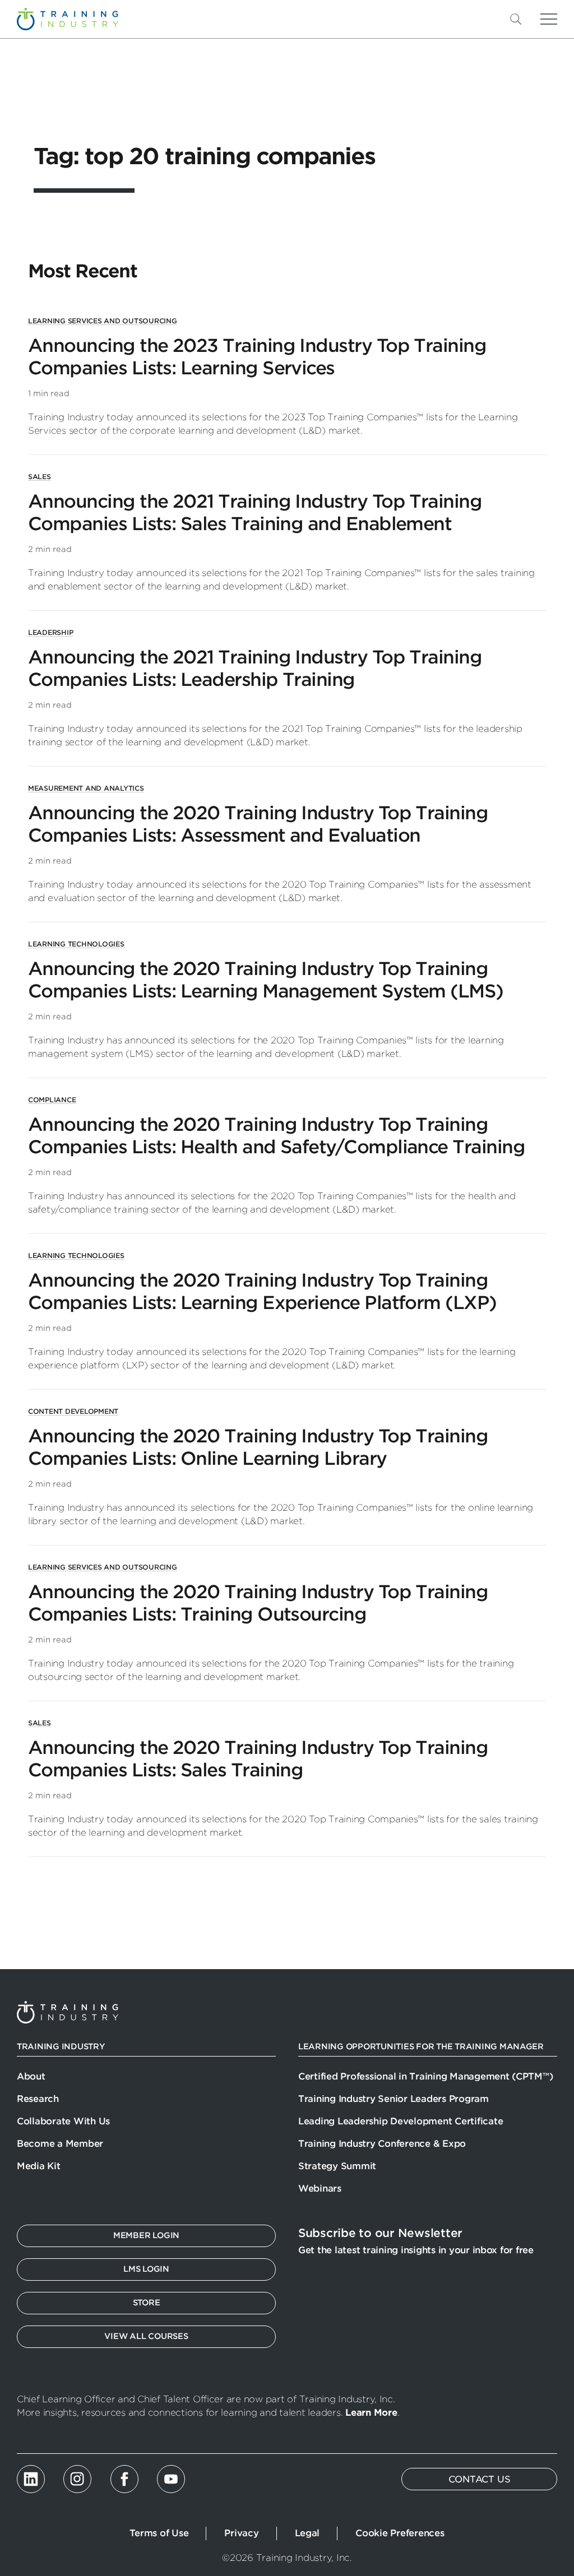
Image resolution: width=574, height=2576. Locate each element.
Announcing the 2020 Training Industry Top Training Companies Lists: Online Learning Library (258, 1447)
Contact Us (480, 2479)
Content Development (73, 1411)
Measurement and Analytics (86, 788)
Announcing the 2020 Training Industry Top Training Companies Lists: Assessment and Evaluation (258, 824)
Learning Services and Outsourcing (103, 321)
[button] (534, 19)
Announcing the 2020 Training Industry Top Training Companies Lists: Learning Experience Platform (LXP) (262, 1291)
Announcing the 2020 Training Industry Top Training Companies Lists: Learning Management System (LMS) (266, 980)
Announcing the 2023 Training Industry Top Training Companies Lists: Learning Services (257, 357)
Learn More (371, 2413)
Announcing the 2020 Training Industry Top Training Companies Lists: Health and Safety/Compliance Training (276, 1136)
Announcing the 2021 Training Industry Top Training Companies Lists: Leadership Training (255, 668)
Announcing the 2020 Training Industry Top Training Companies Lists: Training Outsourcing (258, 1603)
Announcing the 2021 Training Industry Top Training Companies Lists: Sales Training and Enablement (255, 512)
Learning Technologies (76, 944)
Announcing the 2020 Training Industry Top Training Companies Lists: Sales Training (258, 1759)
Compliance (52, 1100)
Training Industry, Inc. (68, 19)
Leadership (50, 632)
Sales (40, 477)
